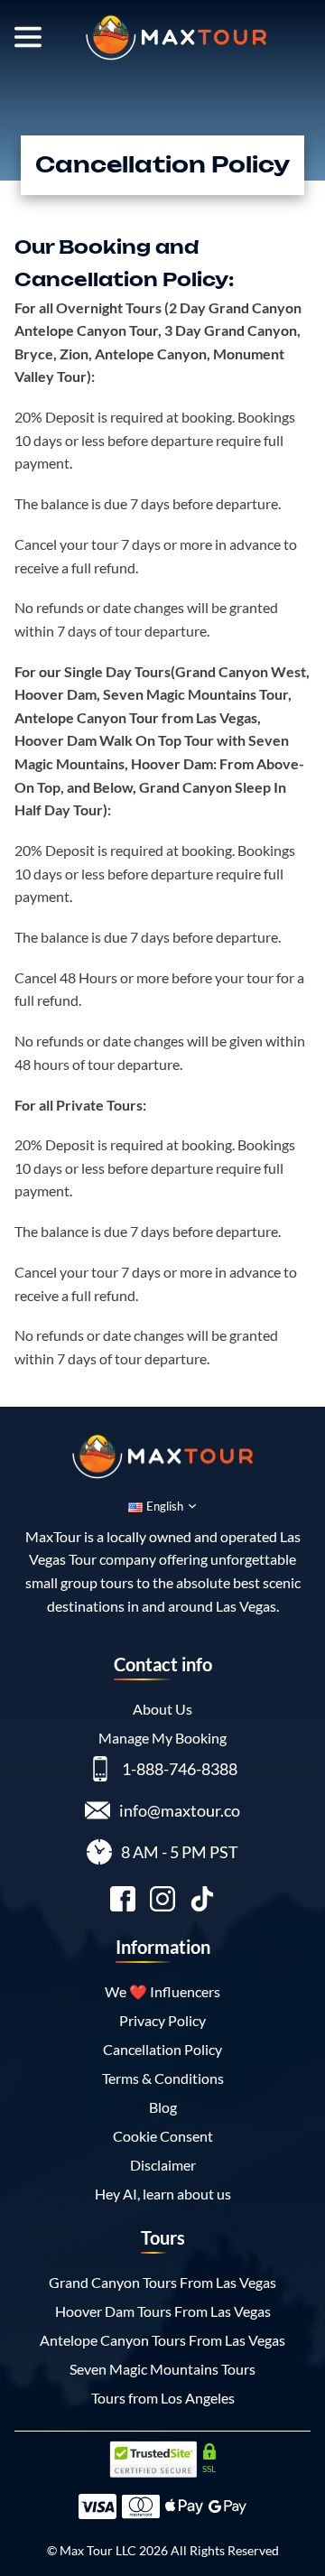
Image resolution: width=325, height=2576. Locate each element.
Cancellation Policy (162, 2049)
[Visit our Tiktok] (202, 1902)
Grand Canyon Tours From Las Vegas (162, 2282)
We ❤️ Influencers (162, 1991)
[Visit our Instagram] (162, 1902)
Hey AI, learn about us (163, 2194)
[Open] (28, 37)
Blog (163, 2107)
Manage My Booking (162, 1738)
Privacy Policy (162, 2020)
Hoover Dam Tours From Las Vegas (163, 2311)
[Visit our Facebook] (123, 1902)
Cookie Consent (163, 2136)
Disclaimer (163, 2165)
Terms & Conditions (163, 2078)
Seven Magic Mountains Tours (162, 2369)
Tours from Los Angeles (163, 2398)
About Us (162, 1709)
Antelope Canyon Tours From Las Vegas (162, 2340)
